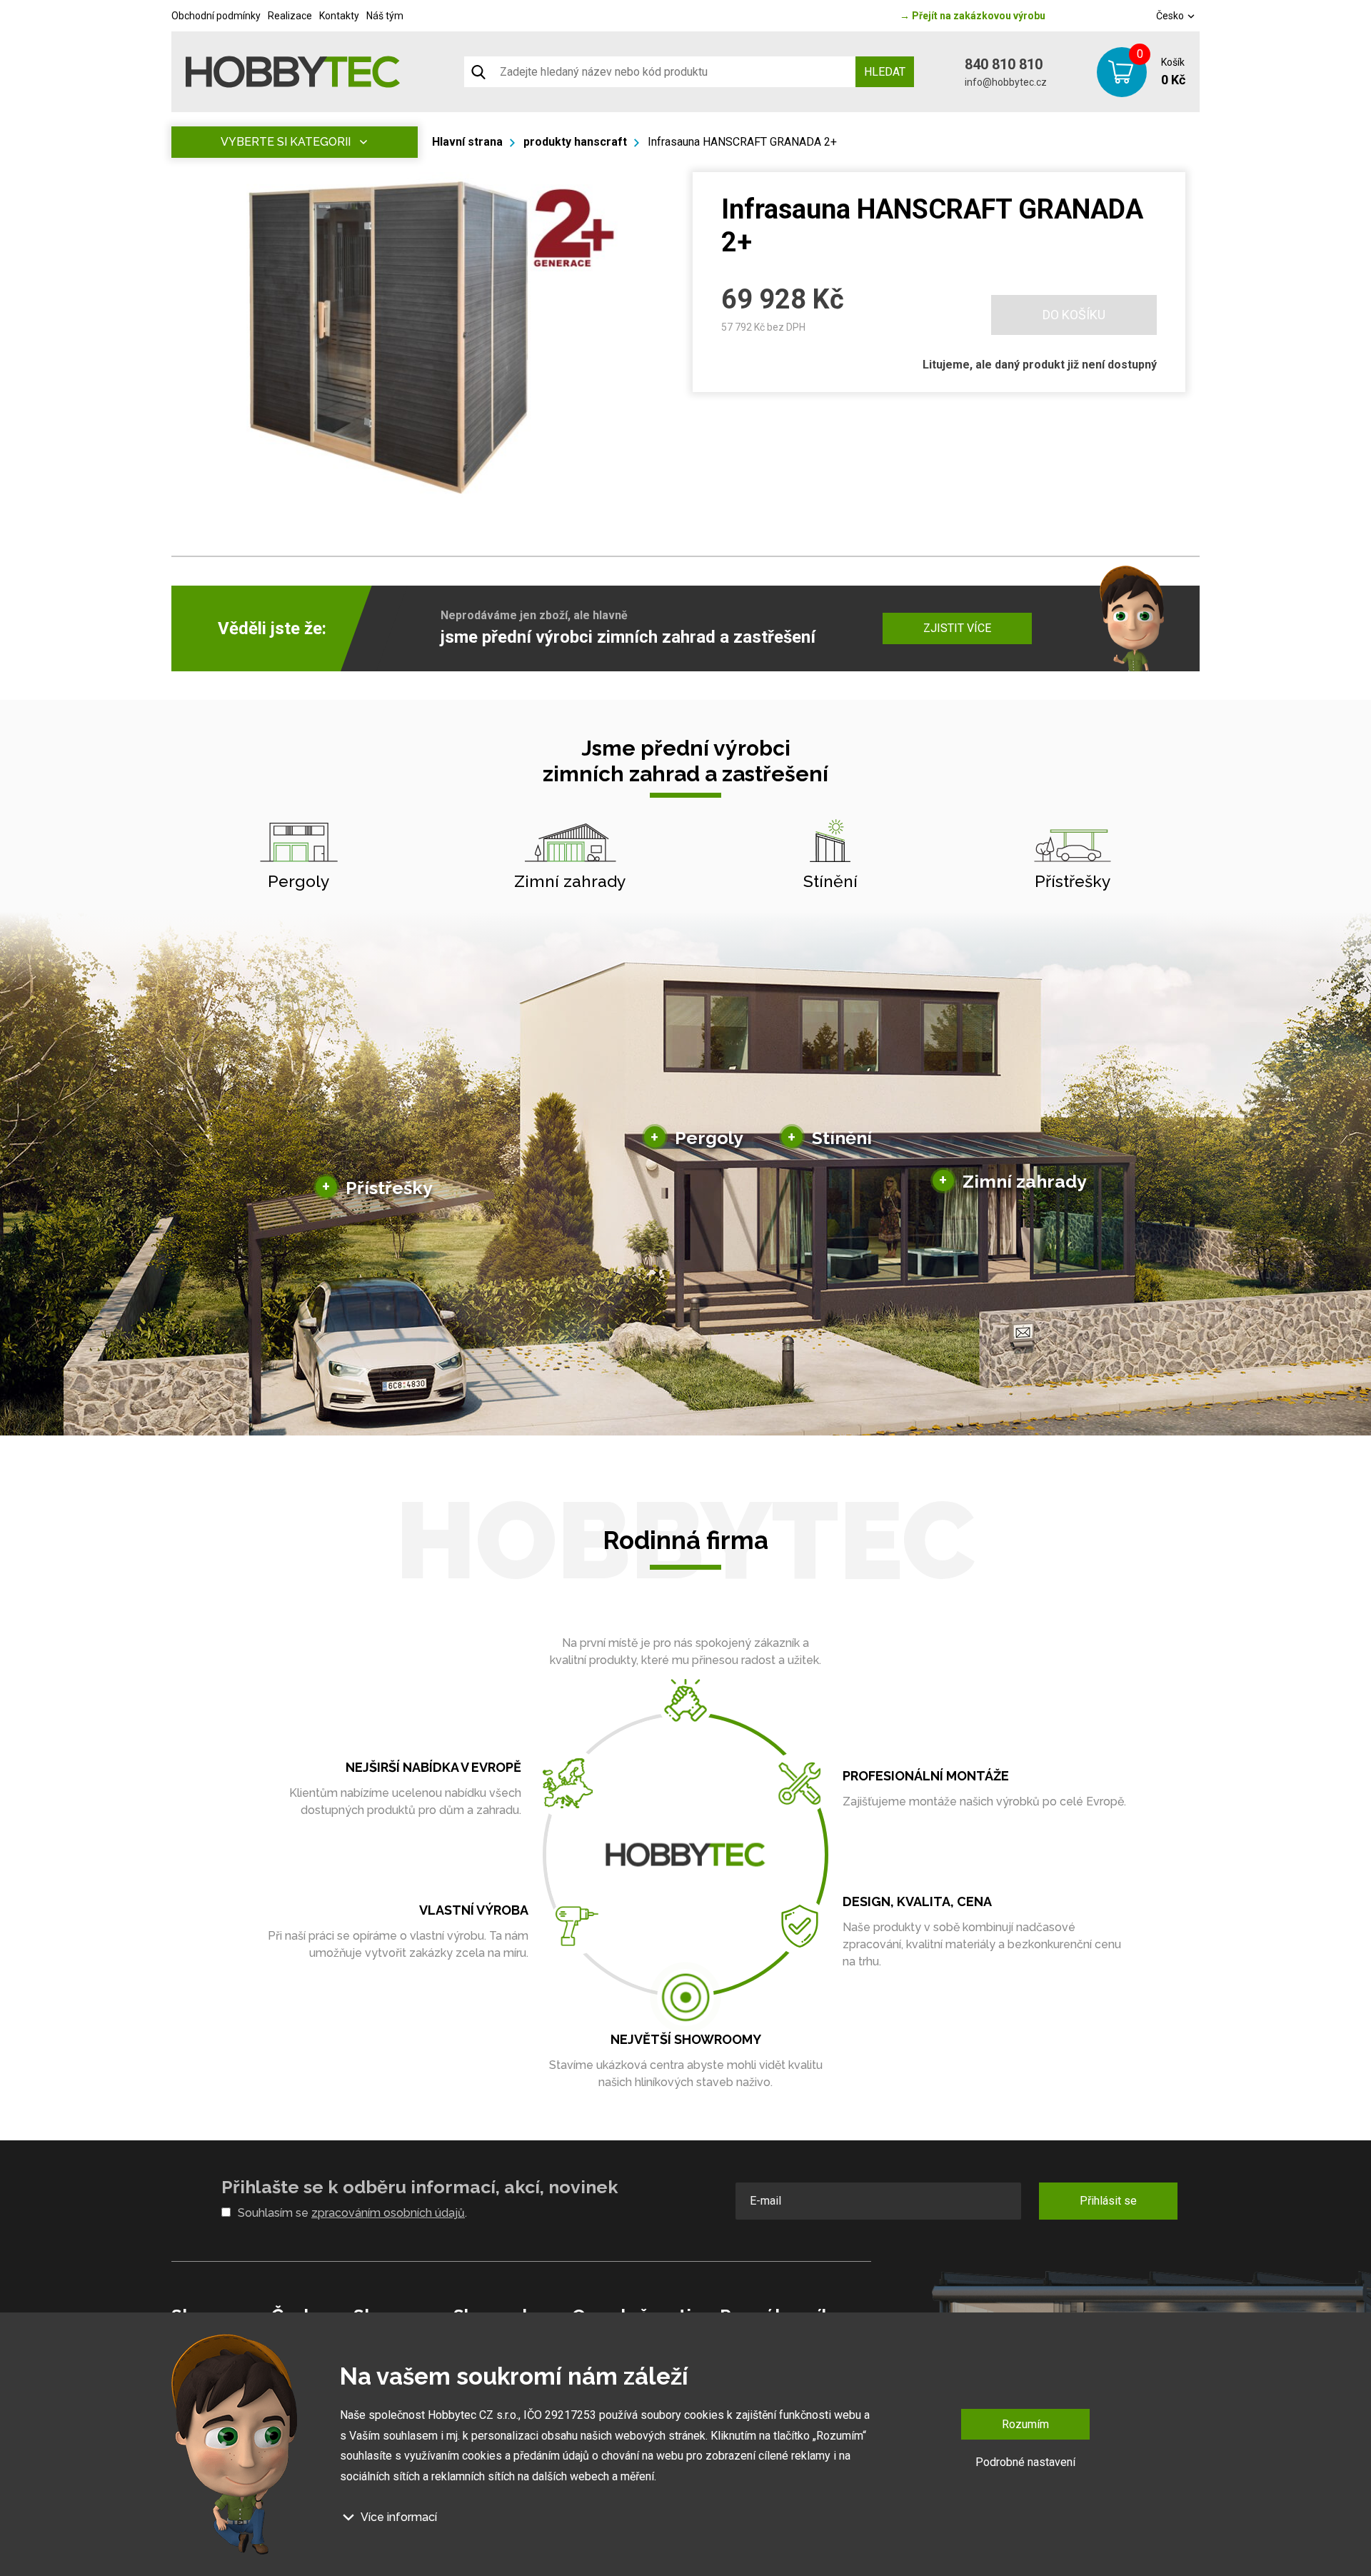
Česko (1171, 16)
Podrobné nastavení (1025, 2462)
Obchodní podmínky (216, 16)
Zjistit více (957, 628)
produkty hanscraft (575, 142)
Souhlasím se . (352, 2213)
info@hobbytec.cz (1006, 82)
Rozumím (1025, 2424)
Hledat (885, 72)
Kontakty (339, 16)
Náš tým (385, 16)
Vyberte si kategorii (286, 142)
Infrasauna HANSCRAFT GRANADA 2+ (742, 142)
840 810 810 (1004, 64)
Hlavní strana (467, 142)
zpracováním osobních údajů (388, 2213)
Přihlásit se (1108, 2201)
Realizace (290, 16)
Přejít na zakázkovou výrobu (973, 16)
